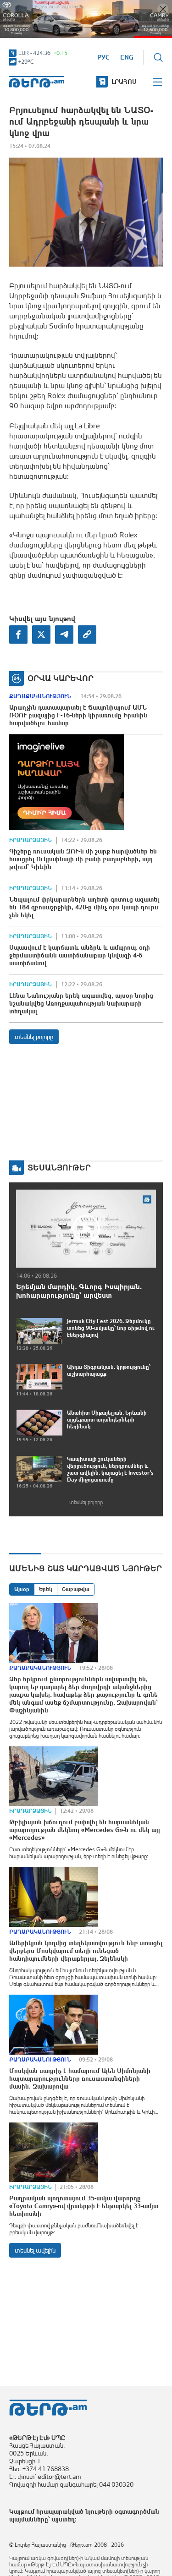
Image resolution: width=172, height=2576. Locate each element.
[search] (158, 57)
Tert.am (37, 82)
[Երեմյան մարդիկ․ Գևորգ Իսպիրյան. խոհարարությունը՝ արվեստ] (86, 1229)
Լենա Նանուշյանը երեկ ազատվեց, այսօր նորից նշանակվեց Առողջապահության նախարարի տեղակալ (81, 1003)
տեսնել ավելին (35, 2250)
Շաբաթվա (76, 1589)
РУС (103, 57)
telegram (64, 634)
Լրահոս (124, 82)
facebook (18, 634)
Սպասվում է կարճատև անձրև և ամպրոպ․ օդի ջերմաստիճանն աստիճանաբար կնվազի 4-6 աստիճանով (80, 955)
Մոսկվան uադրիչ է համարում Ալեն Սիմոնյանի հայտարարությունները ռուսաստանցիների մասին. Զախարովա (80, 2078)
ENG (127, 57)
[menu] (158, 82)
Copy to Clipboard (87, 634)
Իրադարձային (31, 840)
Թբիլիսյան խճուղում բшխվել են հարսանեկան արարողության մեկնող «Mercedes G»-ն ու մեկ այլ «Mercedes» (85, 1830)
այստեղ (63, 2519)
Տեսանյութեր (59, 1168)
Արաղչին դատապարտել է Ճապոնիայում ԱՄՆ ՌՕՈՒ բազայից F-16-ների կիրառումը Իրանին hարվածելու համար (78, 715)
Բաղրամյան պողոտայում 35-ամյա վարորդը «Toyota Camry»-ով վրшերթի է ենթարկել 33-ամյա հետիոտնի (84, 2206)
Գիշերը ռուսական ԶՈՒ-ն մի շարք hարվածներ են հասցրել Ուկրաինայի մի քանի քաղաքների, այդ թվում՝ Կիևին (83, 859)
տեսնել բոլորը (34, 1037)
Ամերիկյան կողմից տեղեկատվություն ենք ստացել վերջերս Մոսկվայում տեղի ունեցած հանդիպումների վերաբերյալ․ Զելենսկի (86, 1951)
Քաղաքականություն (40, 696)
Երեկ (46, 1589)
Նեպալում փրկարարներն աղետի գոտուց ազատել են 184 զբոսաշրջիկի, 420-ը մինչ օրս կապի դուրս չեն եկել (84, 907)
